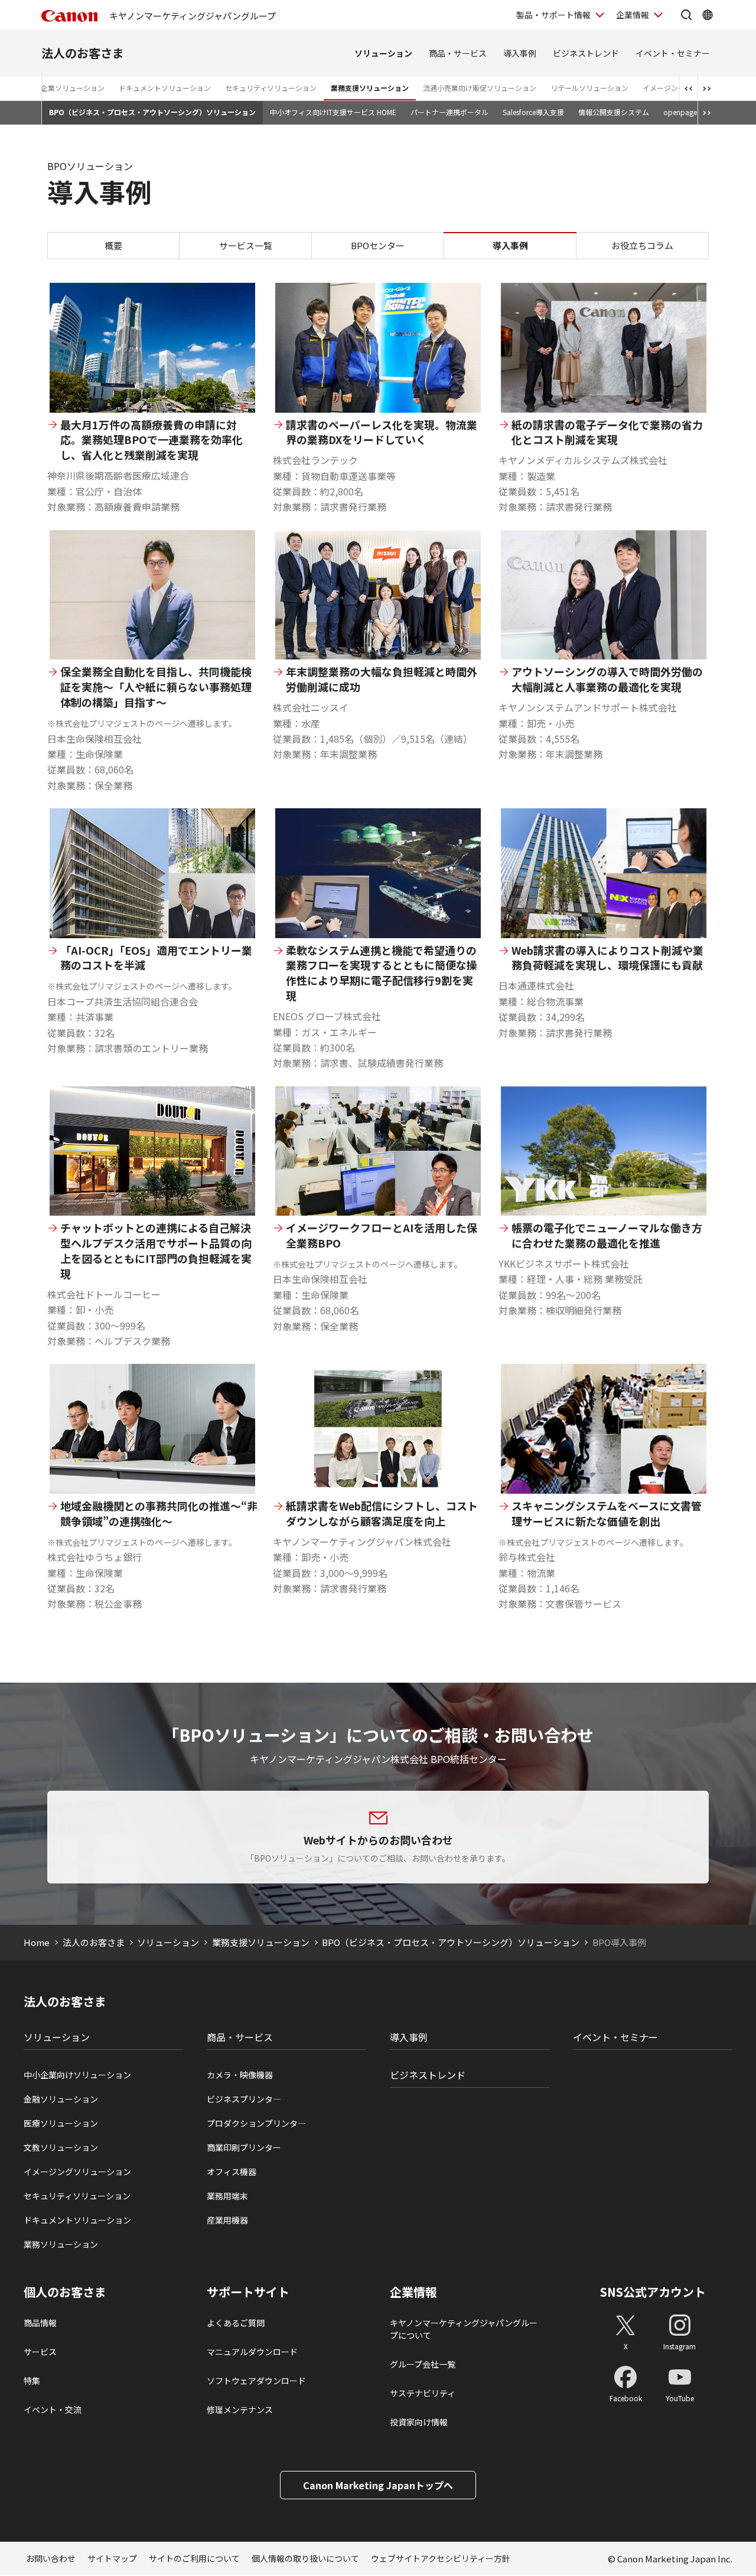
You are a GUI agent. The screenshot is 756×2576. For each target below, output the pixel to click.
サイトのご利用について (194, 2558)
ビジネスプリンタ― (244, 2099)
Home (37, 1942)
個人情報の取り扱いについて (305, 2558)
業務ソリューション (61, 2244)
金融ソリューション (61, 2099)
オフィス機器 (232, 2172)
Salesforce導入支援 (533, 112)
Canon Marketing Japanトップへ (378, 2485)
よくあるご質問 (236, 2323)
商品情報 (40, 2323)
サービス (40, 2352)
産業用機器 (227, 2220)
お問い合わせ (51, 2558)
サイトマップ (112, 2558)
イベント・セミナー (673, 53)
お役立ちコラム (642, 245)
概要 (113, 245)
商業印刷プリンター (244, 2147)
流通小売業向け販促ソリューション (480, 88)
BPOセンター (378, 245)
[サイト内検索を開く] (686, 15)
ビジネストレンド (586, 53)
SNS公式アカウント (653, 2292)
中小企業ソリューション (66, 88)
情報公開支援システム (614, 112)
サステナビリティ (423, 2393)
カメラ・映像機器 (240, 2075)
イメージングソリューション (77, 2172)
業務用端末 (227, 2196)
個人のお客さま (65, 2292)
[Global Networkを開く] (708, 15)
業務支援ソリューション (370, 88)
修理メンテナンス (240, 2410)
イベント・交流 (53, 2410)
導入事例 (520, 53)
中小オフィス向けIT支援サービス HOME (333, 112)
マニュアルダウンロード (252, 2352)
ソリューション (383, 53)
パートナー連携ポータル (449, 112)
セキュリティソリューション (271, 88)
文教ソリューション (61, 2147)
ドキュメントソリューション (165, 88)
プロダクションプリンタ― (256, 2123)
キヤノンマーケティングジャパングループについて (464, 2329)
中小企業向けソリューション (77, 2075)
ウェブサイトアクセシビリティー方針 (441, 2558)
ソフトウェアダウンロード (256, 2381)
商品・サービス (458, 53)
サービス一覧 (246, 245)
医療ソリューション (61, 2123)
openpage (680, 112)
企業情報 (633, 15)
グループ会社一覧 (423, 2364)
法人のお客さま (83, 53)
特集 (32, 2381)
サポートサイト (248, 2292)
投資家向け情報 (419, 2422)
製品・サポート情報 (553, 15)
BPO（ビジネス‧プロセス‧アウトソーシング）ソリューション (152, 112)
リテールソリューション (589, 88)
